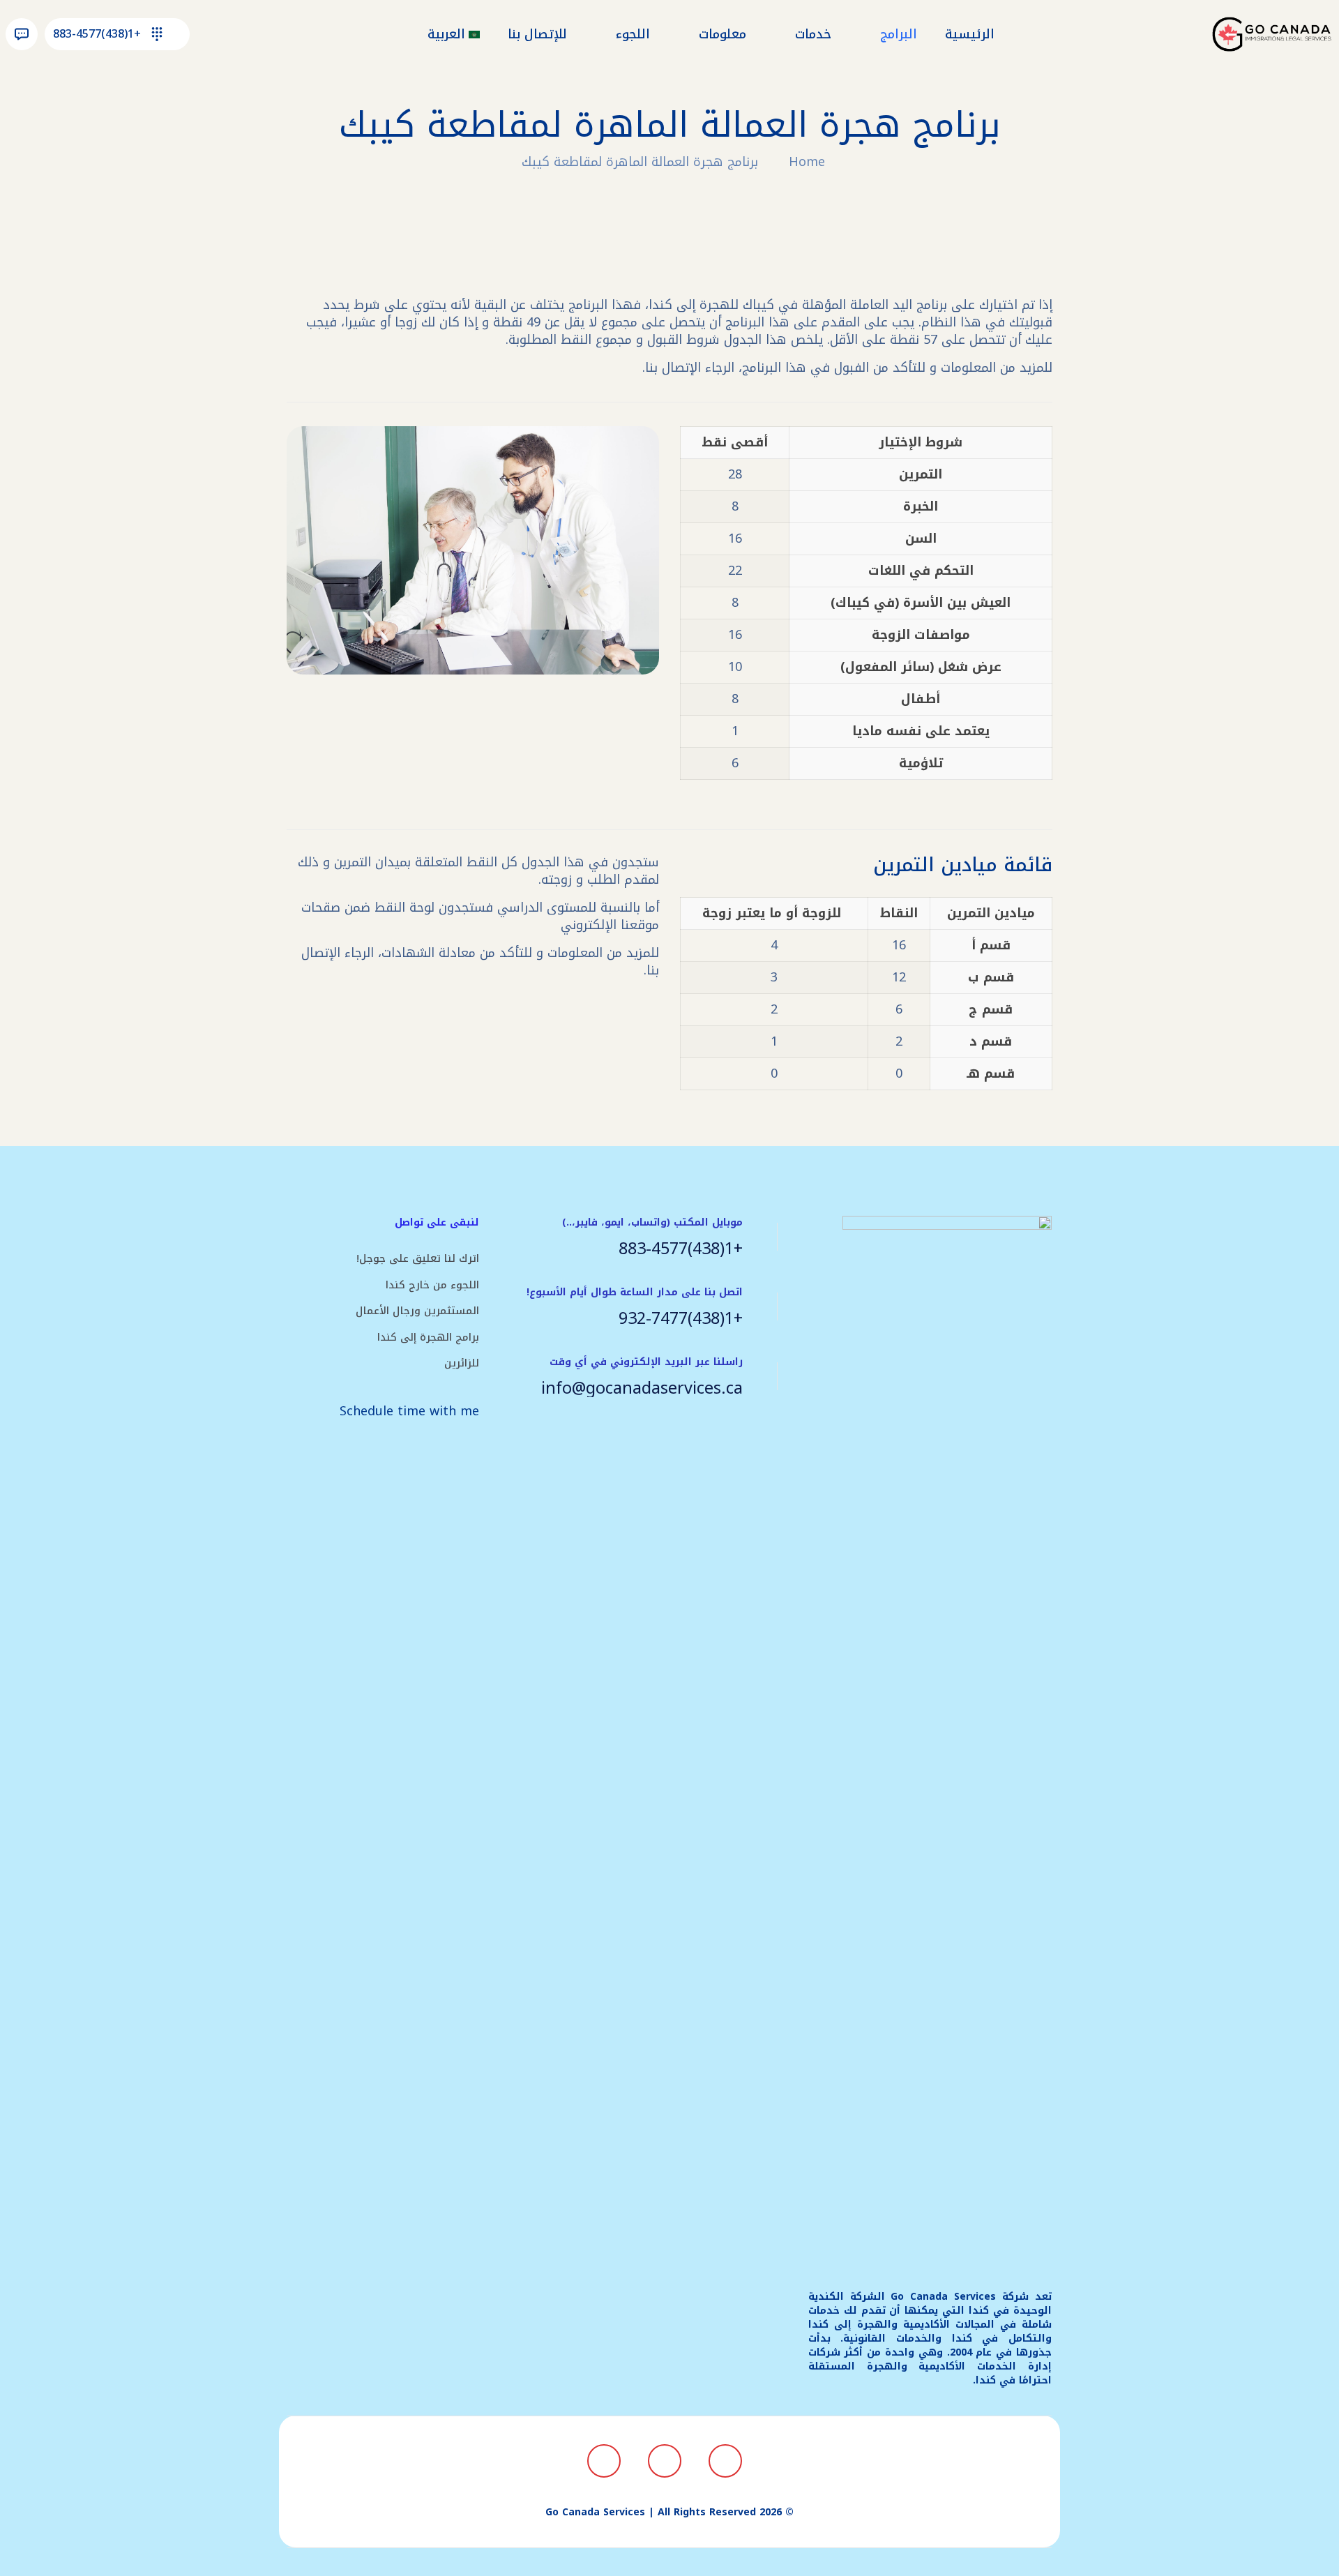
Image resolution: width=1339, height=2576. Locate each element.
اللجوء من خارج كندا (432, 1285)
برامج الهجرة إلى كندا (428, 1337)
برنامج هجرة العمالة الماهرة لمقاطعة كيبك (640, 162)
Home (807, 162)
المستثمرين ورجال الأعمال (417, 1311)
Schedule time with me (409, 1411)
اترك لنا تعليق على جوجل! (418, 1258)
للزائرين (462, 1363)
